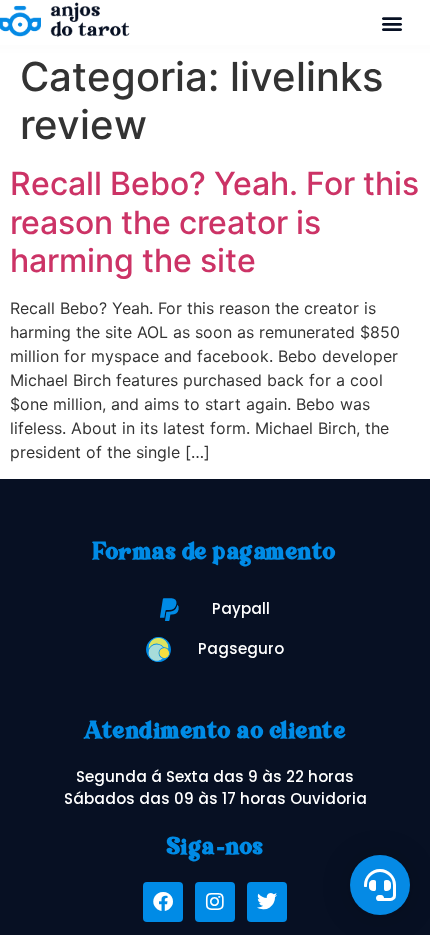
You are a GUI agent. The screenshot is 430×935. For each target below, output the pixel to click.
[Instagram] (215, 902)
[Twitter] (267, 902)
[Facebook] (163, 902)
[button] (392, 22)
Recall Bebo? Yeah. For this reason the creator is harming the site (214, 222)
